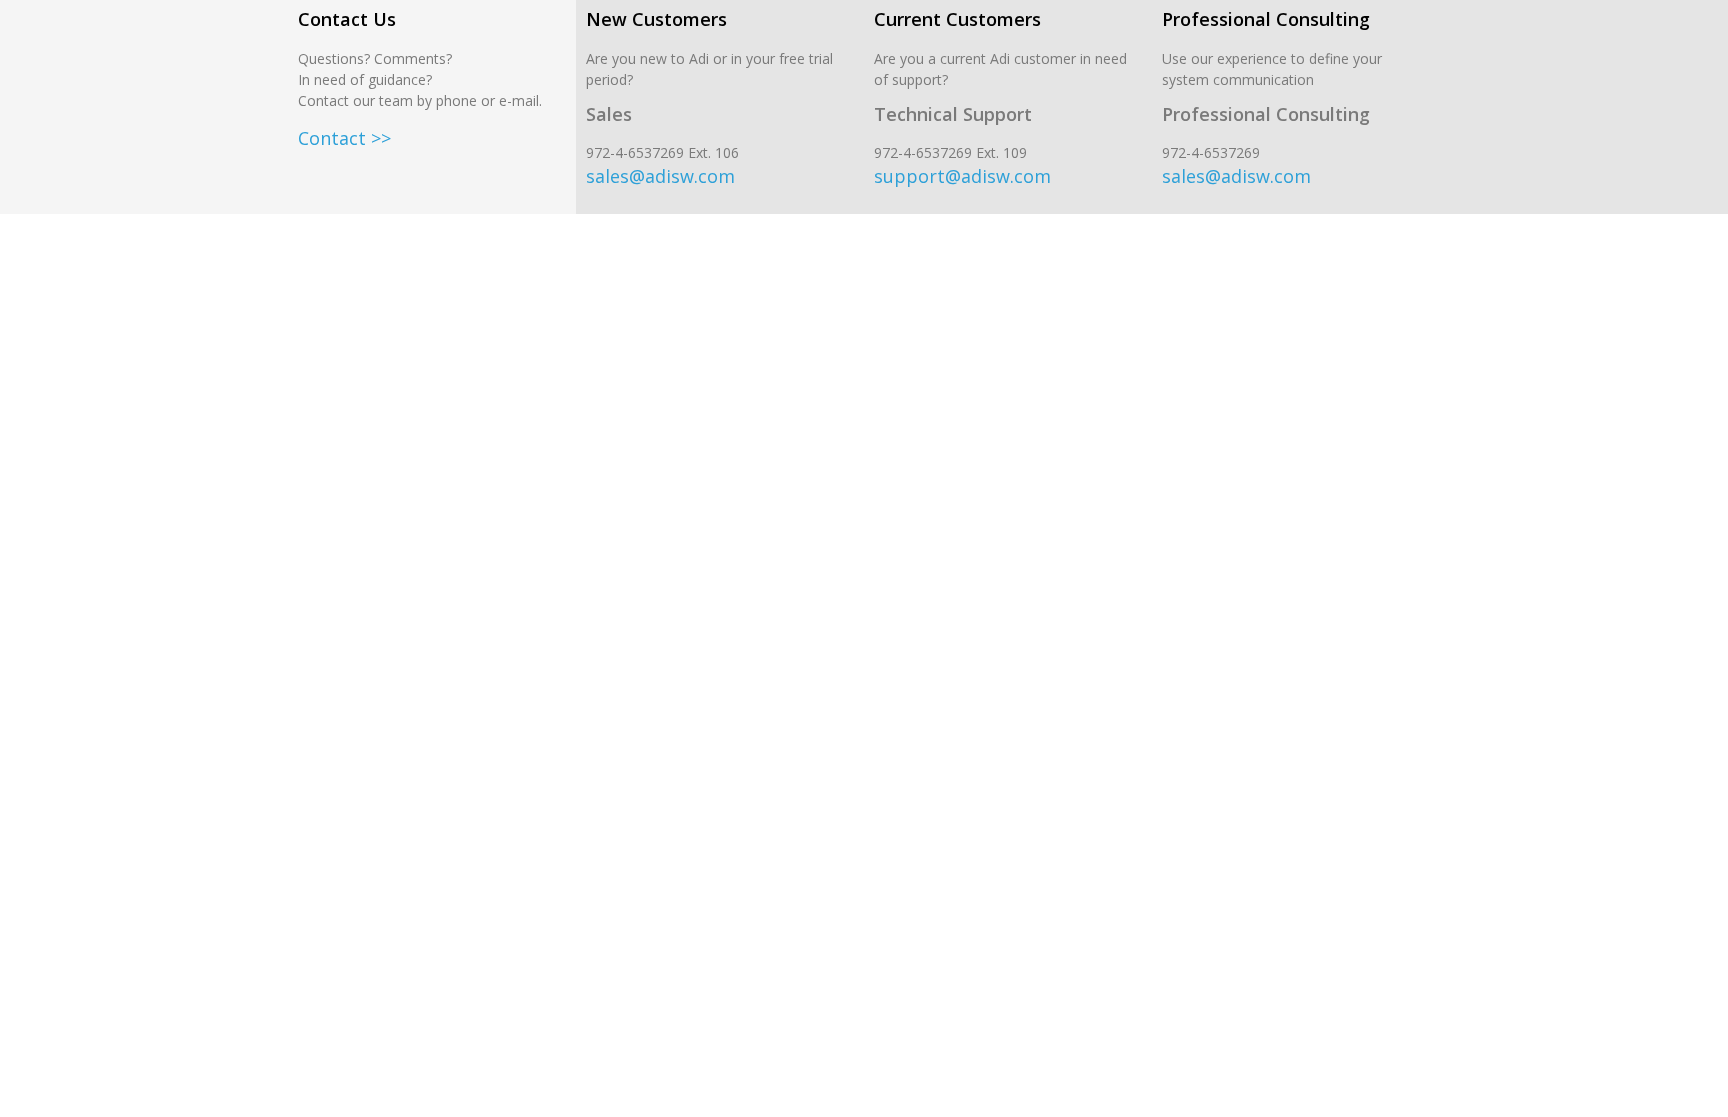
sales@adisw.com (660, 176)
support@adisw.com (962, 176)
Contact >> (344, 138)
